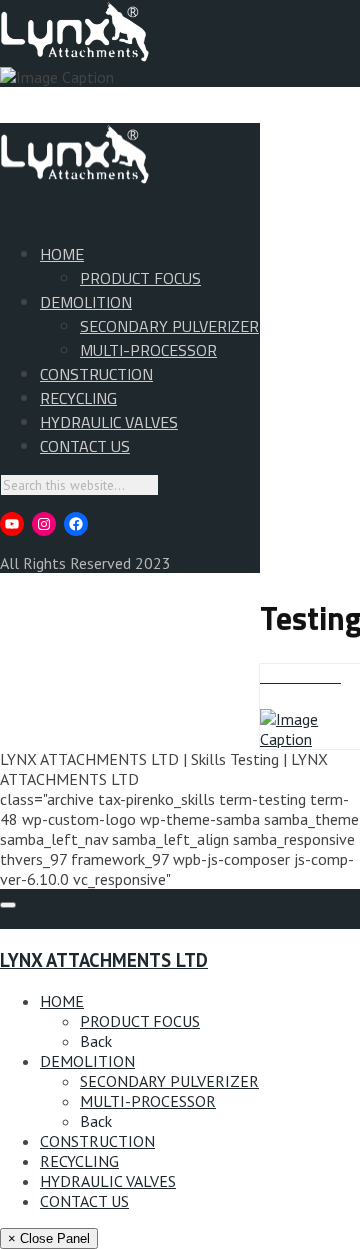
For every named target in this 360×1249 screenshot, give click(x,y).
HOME (62, 254)
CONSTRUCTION (96, 374)
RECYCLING (78, 398)
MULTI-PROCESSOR (148, 350)
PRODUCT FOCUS (140, 278)
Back (96, 1041)
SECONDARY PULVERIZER (169, 326)
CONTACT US (85, 446)
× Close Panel (49, 1238)
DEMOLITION (86, 302)
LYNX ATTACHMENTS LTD (89, 919)
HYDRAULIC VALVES (109, 422)
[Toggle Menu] (8, 905)
